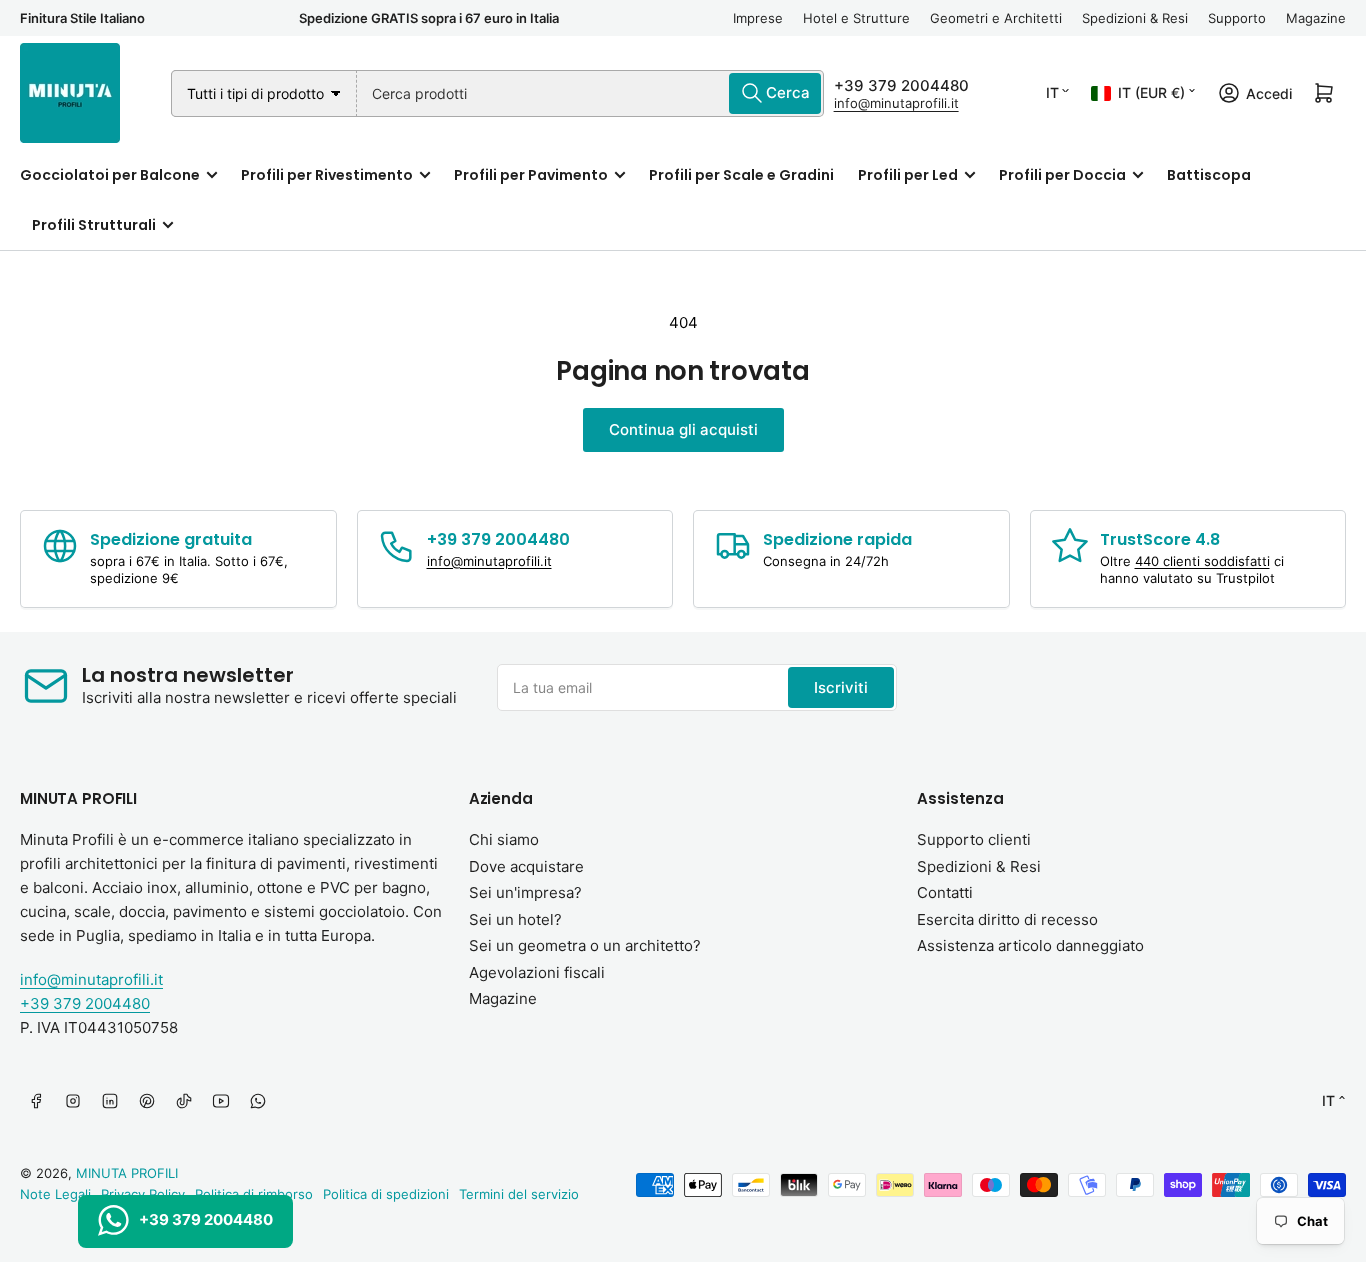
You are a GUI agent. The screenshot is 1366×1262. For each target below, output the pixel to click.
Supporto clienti (974, 839)
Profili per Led (908, 175)
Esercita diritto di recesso (1007, 919)
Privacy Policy (143, 1194)
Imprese (758, 18)
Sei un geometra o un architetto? (585, 945)
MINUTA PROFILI (127, 1173)
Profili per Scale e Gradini (741, 175)
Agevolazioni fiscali (537, 972)
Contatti (945, 892)
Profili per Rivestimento (327, 175)
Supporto (1237, 18)
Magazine (1316, 18)
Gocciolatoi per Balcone (110, 175)
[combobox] (590, 93)
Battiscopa (1209, 175)
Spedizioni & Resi (1135, 18)
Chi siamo (504, 839)
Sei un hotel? (515, 919)
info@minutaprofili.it (896, 103)
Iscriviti (841, 687)
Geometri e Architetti (996, 18)
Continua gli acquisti (683, 429)
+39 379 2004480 (901, 85)
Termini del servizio (519, 1194)
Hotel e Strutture (856, 18)
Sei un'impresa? (525, 892)
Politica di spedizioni (386, 1194)
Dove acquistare (526, 866)
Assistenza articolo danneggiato (1030, 945)
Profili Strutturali (94, 225)
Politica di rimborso (254, 1194)
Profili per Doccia (1062, 175)
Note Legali (55, 1194)
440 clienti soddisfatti (1202, 561)
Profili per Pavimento (531, 175)
